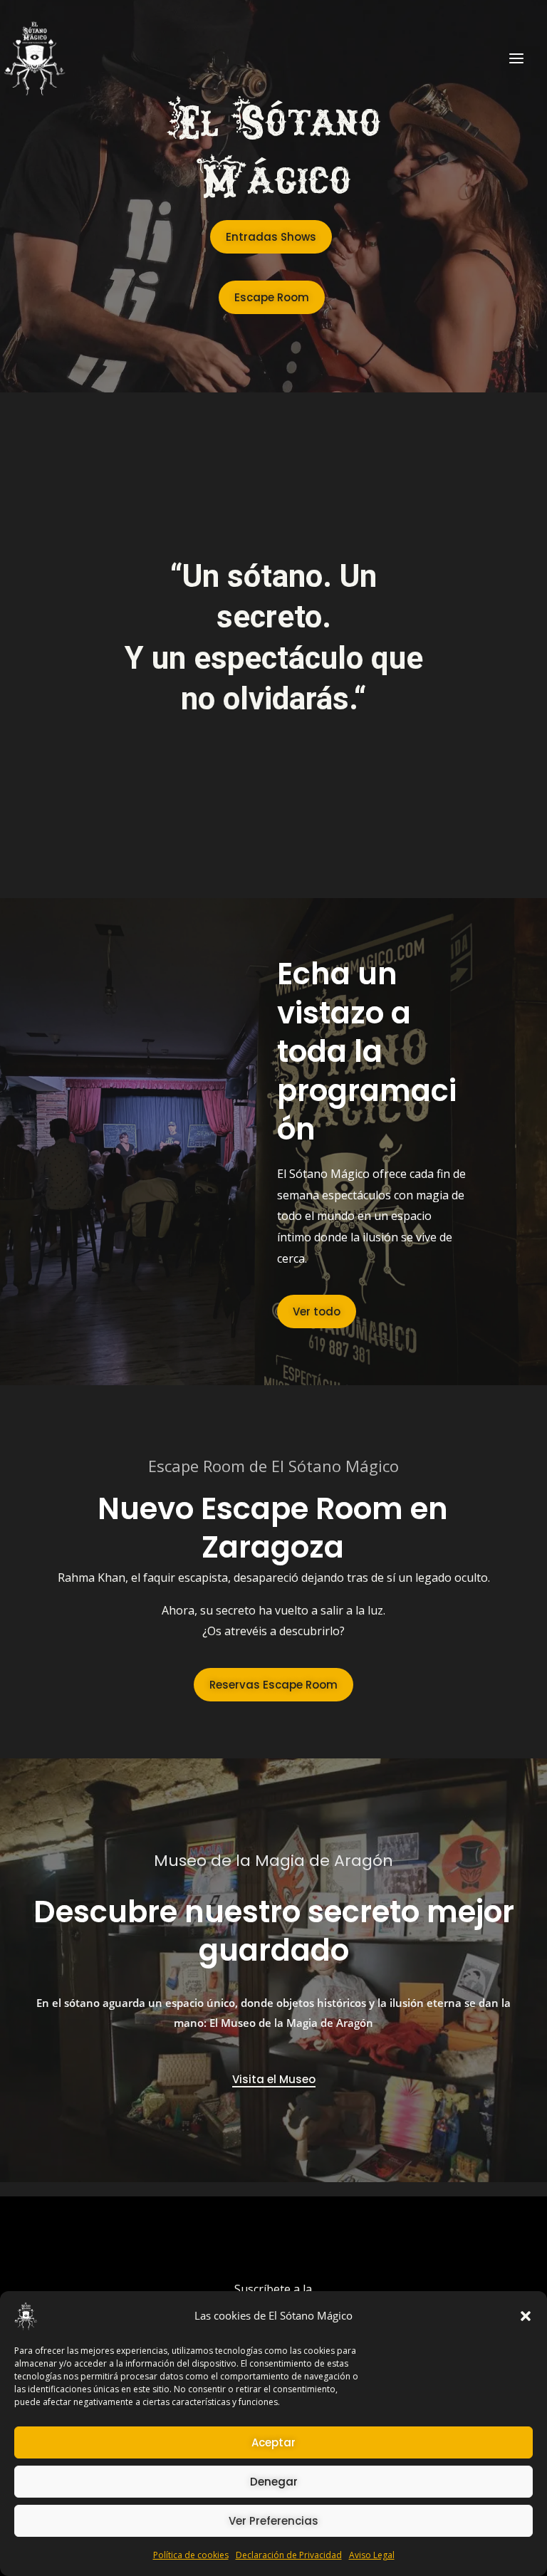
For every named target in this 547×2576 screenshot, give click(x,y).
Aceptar (273, 2442)
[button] (526, 2316)
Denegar (274, 2482)
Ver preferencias (273, 2521)
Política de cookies (191, 2555)
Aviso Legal (372, 2555)
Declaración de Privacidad (289, 2555)
